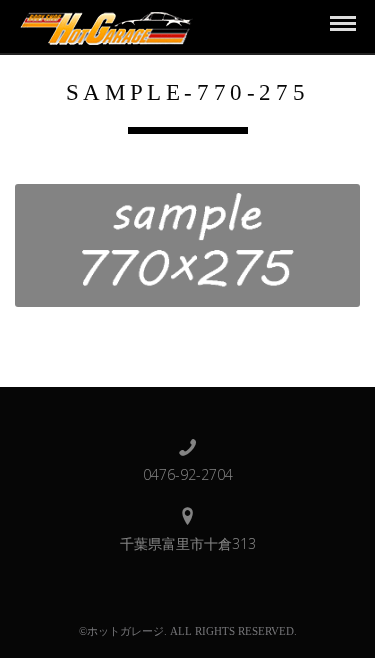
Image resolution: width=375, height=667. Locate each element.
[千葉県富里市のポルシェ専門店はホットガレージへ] (103, 25)
